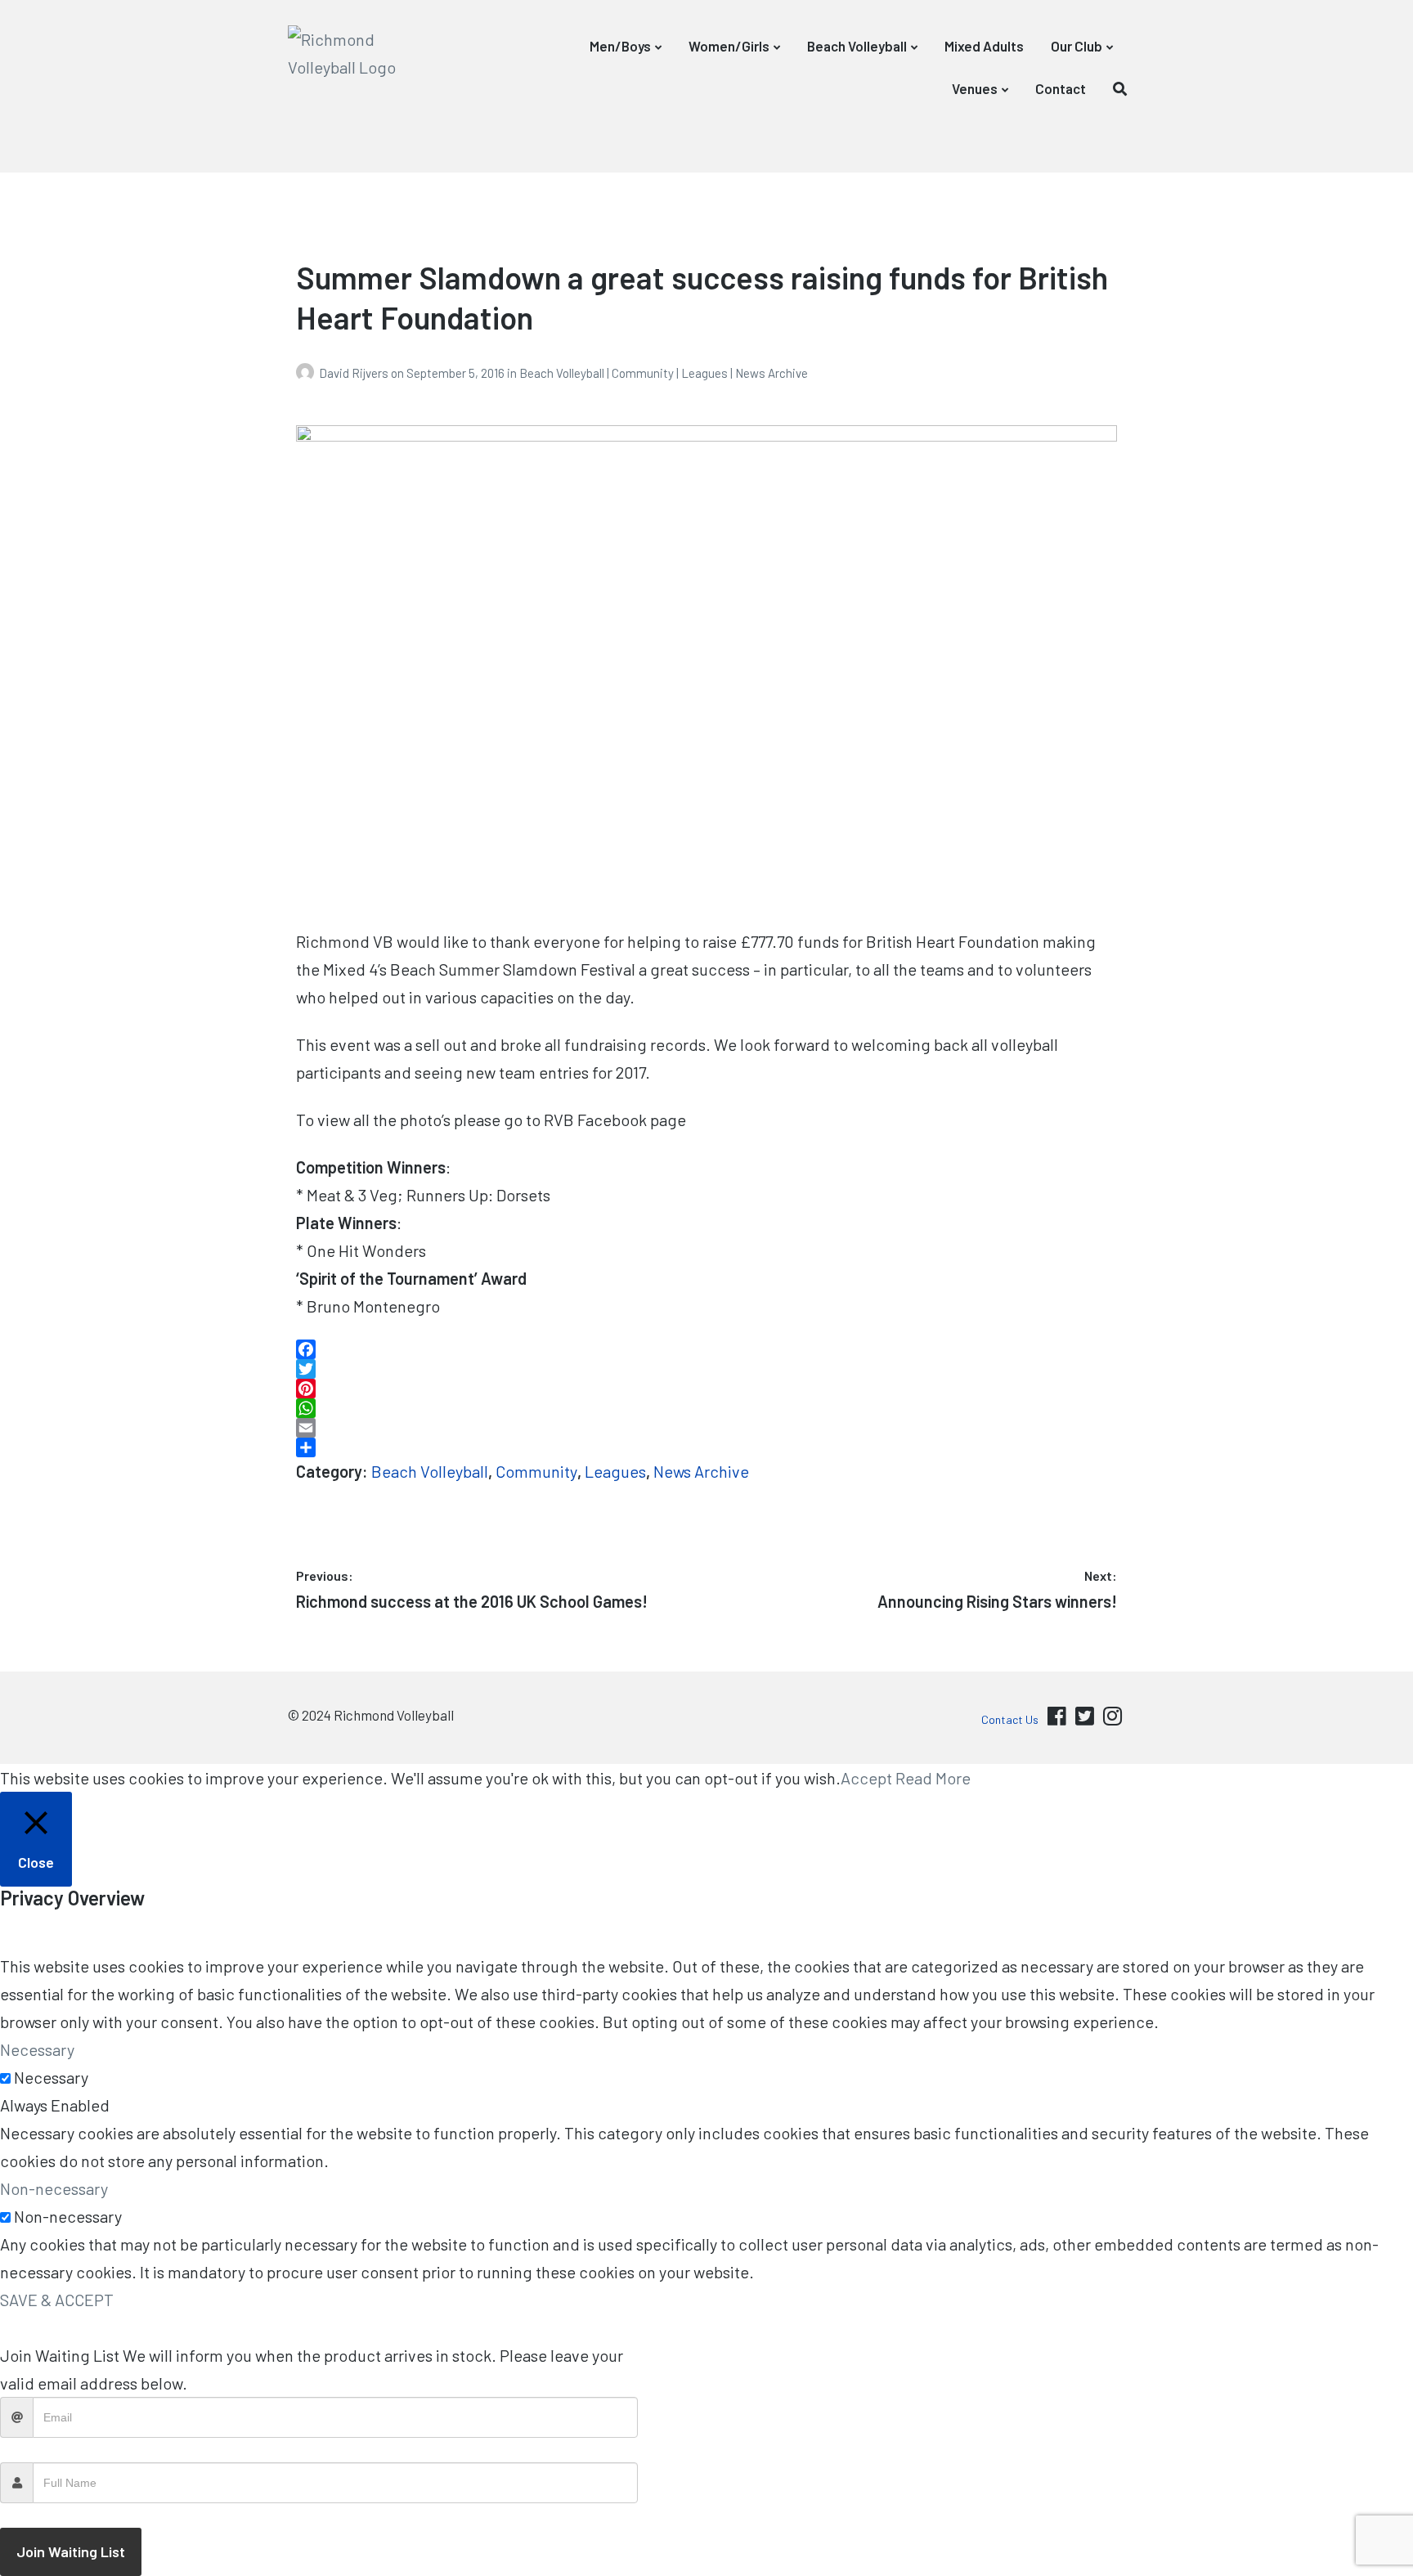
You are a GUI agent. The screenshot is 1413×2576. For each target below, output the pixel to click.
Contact (1061, 88)
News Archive (772, 373)
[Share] (706, 1447)
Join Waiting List (71, 2551)
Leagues (704, 373)
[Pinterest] (706, 1389)
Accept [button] (866, 1778)
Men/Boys (620, 46)
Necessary (51, 2077)
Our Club (1077, 46)
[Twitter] (706, 1369)
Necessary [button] (37, 2049)
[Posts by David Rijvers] (307, 373)
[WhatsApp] (706, 1408)
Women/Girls (729, 46)
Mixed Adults (984, 46)
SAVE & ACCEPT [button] (57, 2300)
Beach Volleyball (857, 46)
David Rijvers (355, 373)
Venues (975, 88)
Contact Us (1010, 1719)
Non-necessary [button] (54, 2188)
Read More (933, 1778)
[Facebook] (706, 1349)
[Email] (706, 1428)
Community (643, 373)
